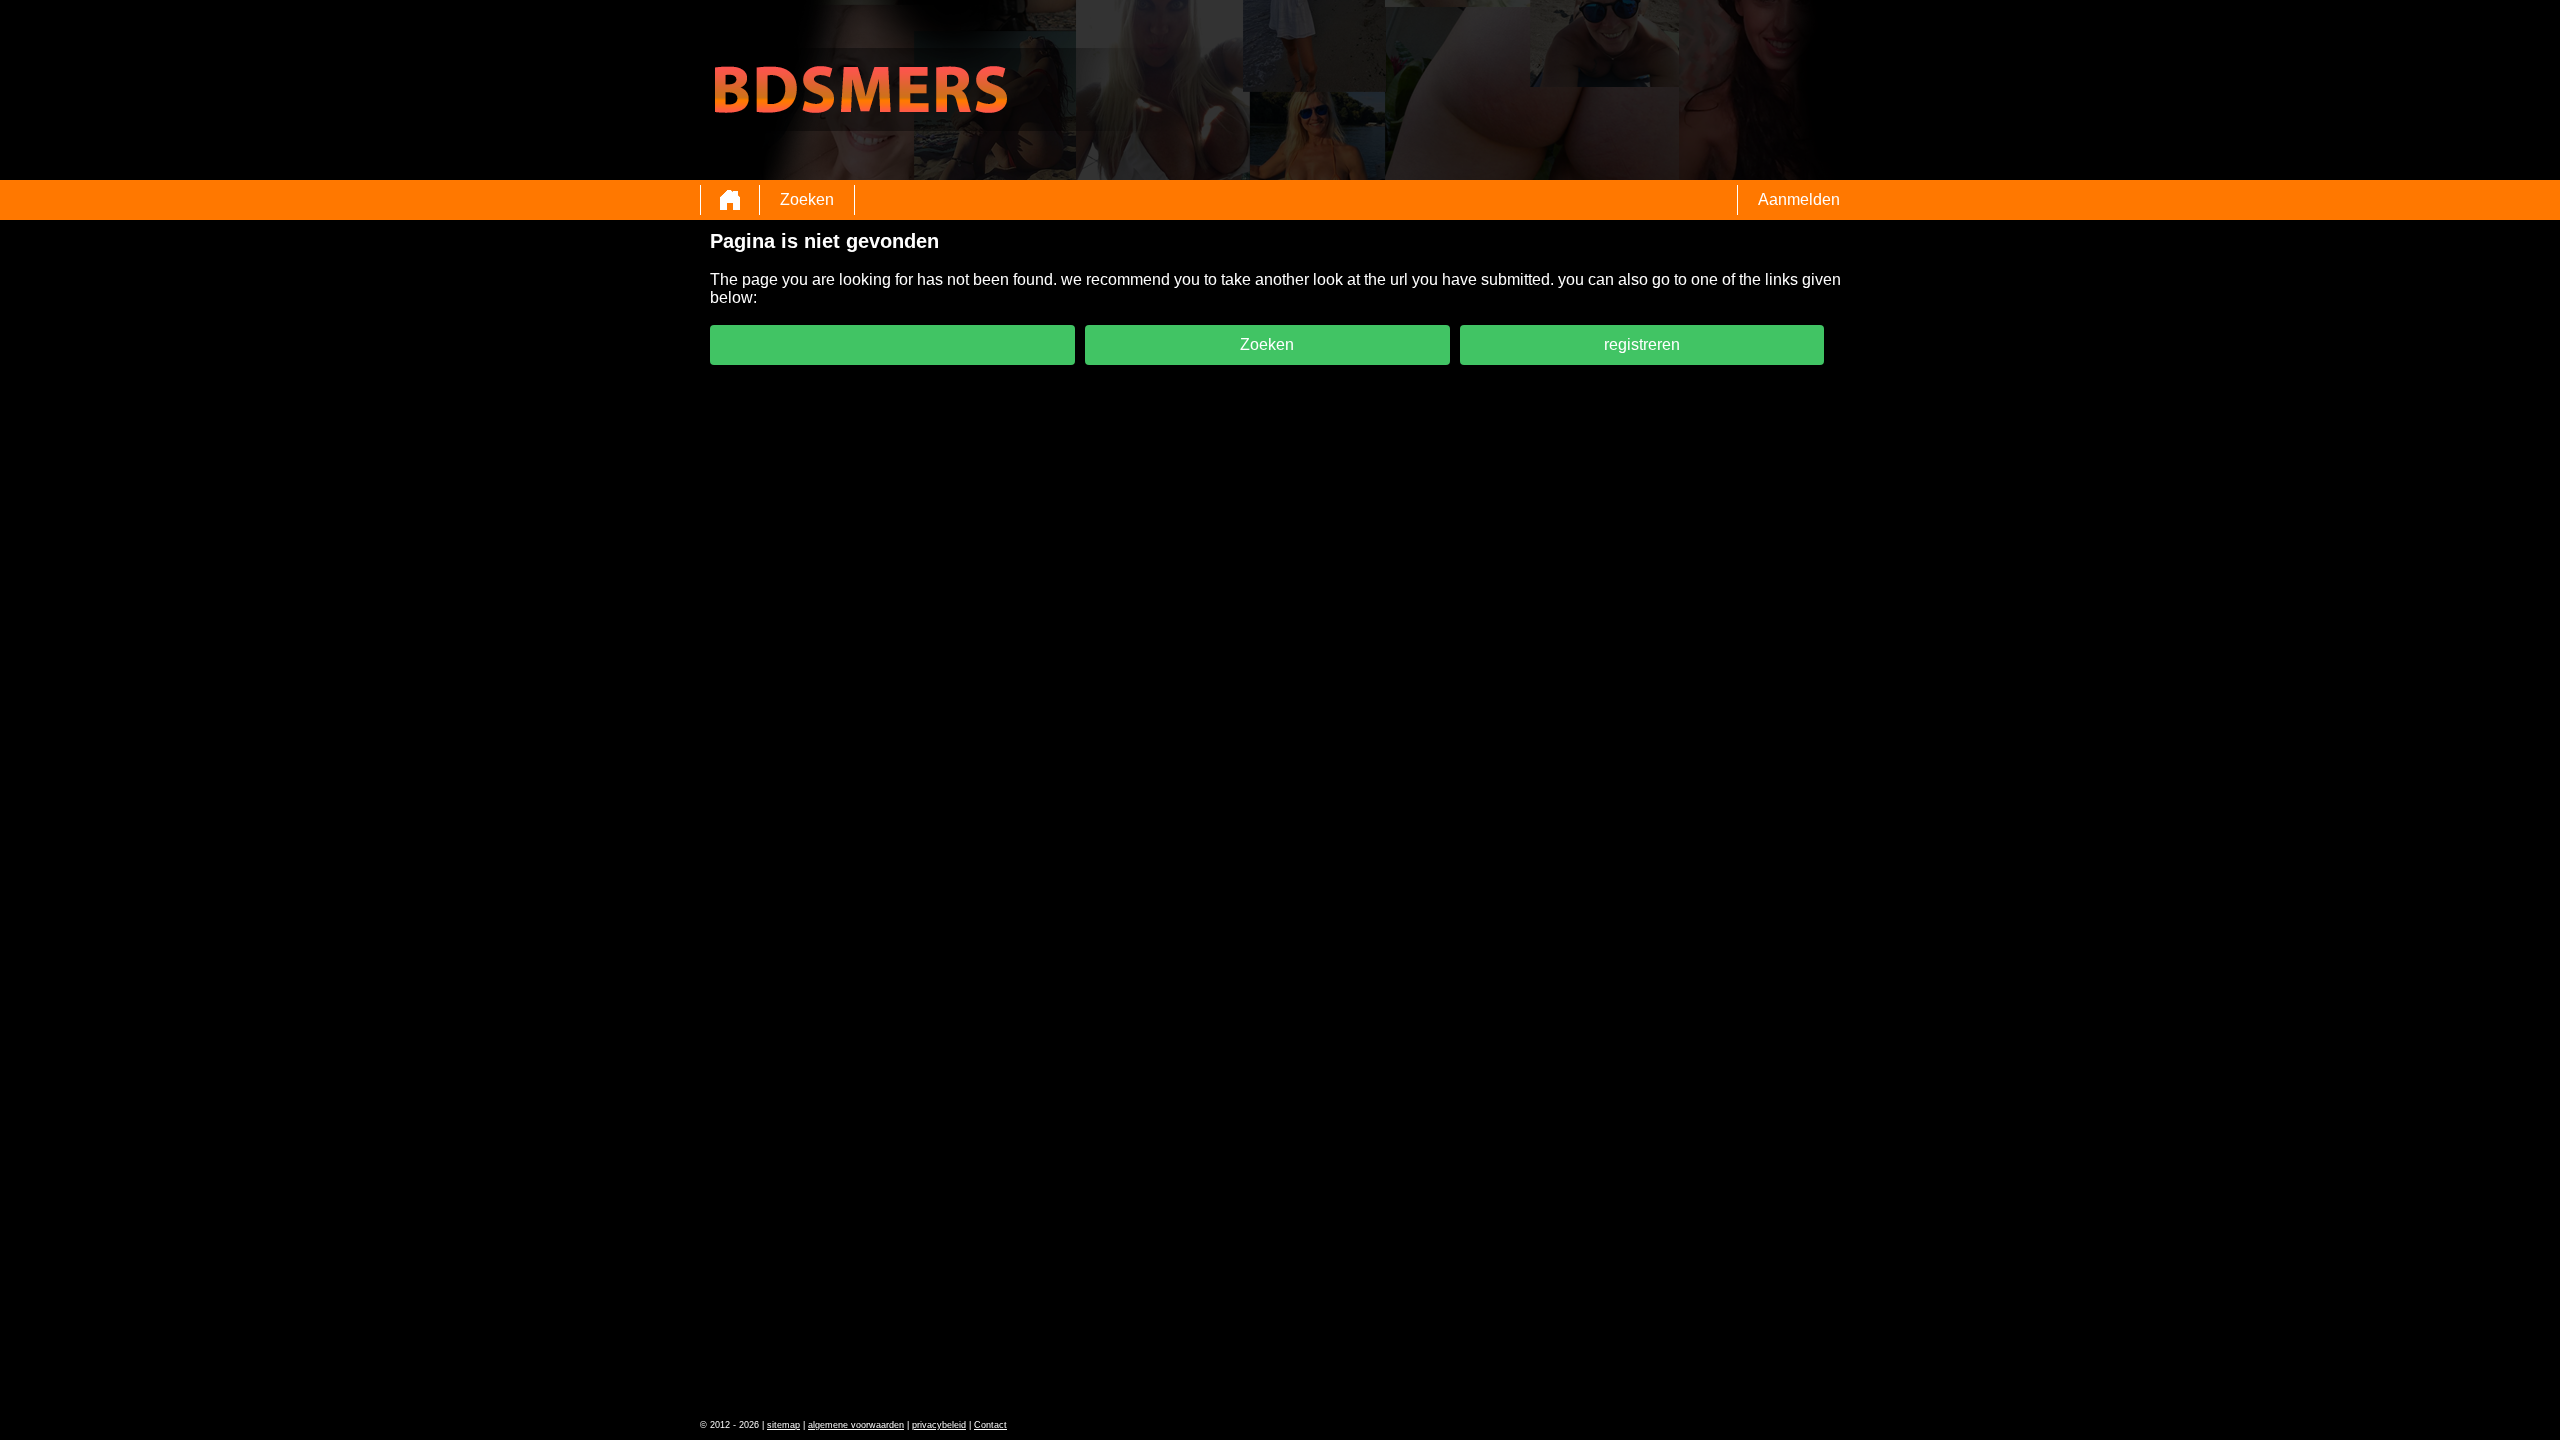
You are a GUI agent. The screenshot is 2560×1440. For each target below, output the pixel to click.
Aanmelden (1799, 199)
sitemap (783, 1425)
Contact (990, 1425)
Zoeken (807, 199)
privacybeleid (939, 1425)
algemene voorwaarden (856, 1425)
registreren (1642, 344)
